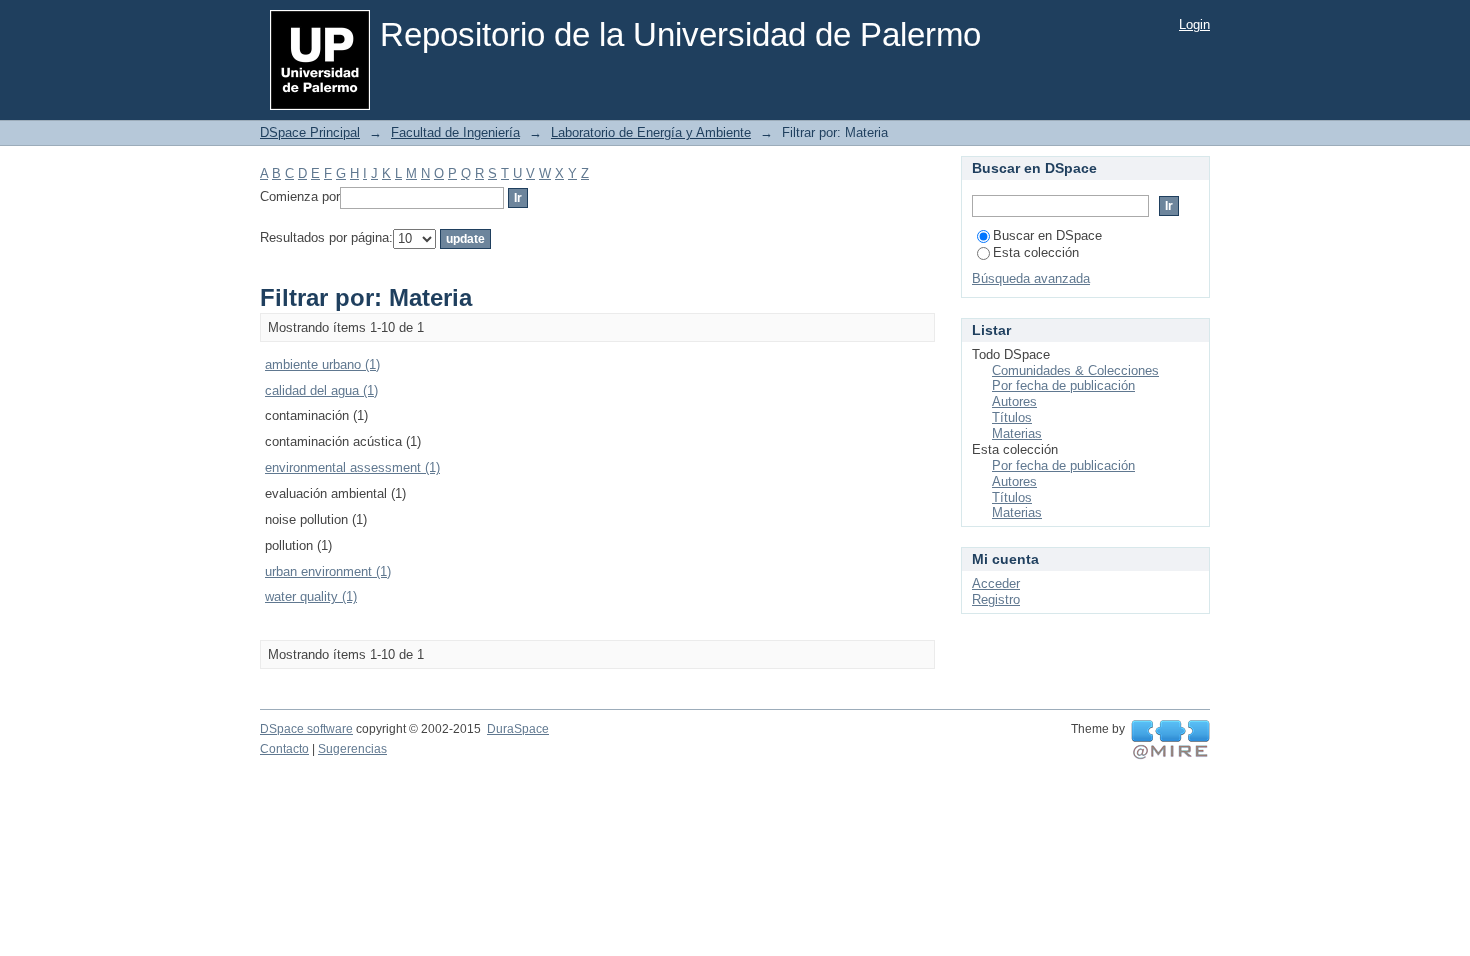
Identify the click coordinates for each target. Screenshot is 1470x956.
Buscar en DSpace (1047, 235)
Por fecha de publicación (1063, 385)
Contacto (284, 749)
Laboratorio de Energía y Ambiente (651, 132)
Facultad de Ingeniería (455, 132)
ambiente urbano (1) (322, 364)
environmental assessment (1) (352, 467)
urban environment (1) (328, 571)
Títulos (1012, 417)
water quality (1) (311, 596)
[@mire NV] (1170, 740)
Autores (1014, 401)
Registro (996, 599)
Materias (1017, 433)
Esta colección (1036, 252)
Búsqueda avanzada (1031, 278)
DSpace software (306, 729)
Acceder (996, 583)
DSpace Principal (310, 132)
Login (1194, 24)
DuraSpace (518, 729)
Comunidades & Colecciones (1075, 370)
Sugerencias (352, 749)
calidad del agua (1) (321, 390)
